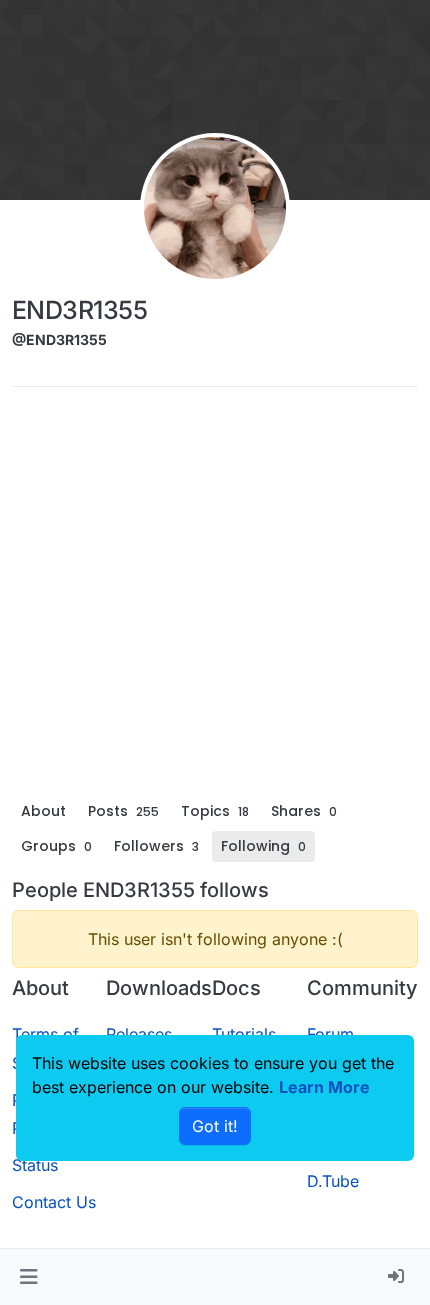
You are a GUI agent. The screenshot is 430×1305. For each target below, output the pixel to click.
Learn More (324, 1087)
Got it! (215, 1126)
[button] (28, 1277)
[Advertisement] (215, 598)
